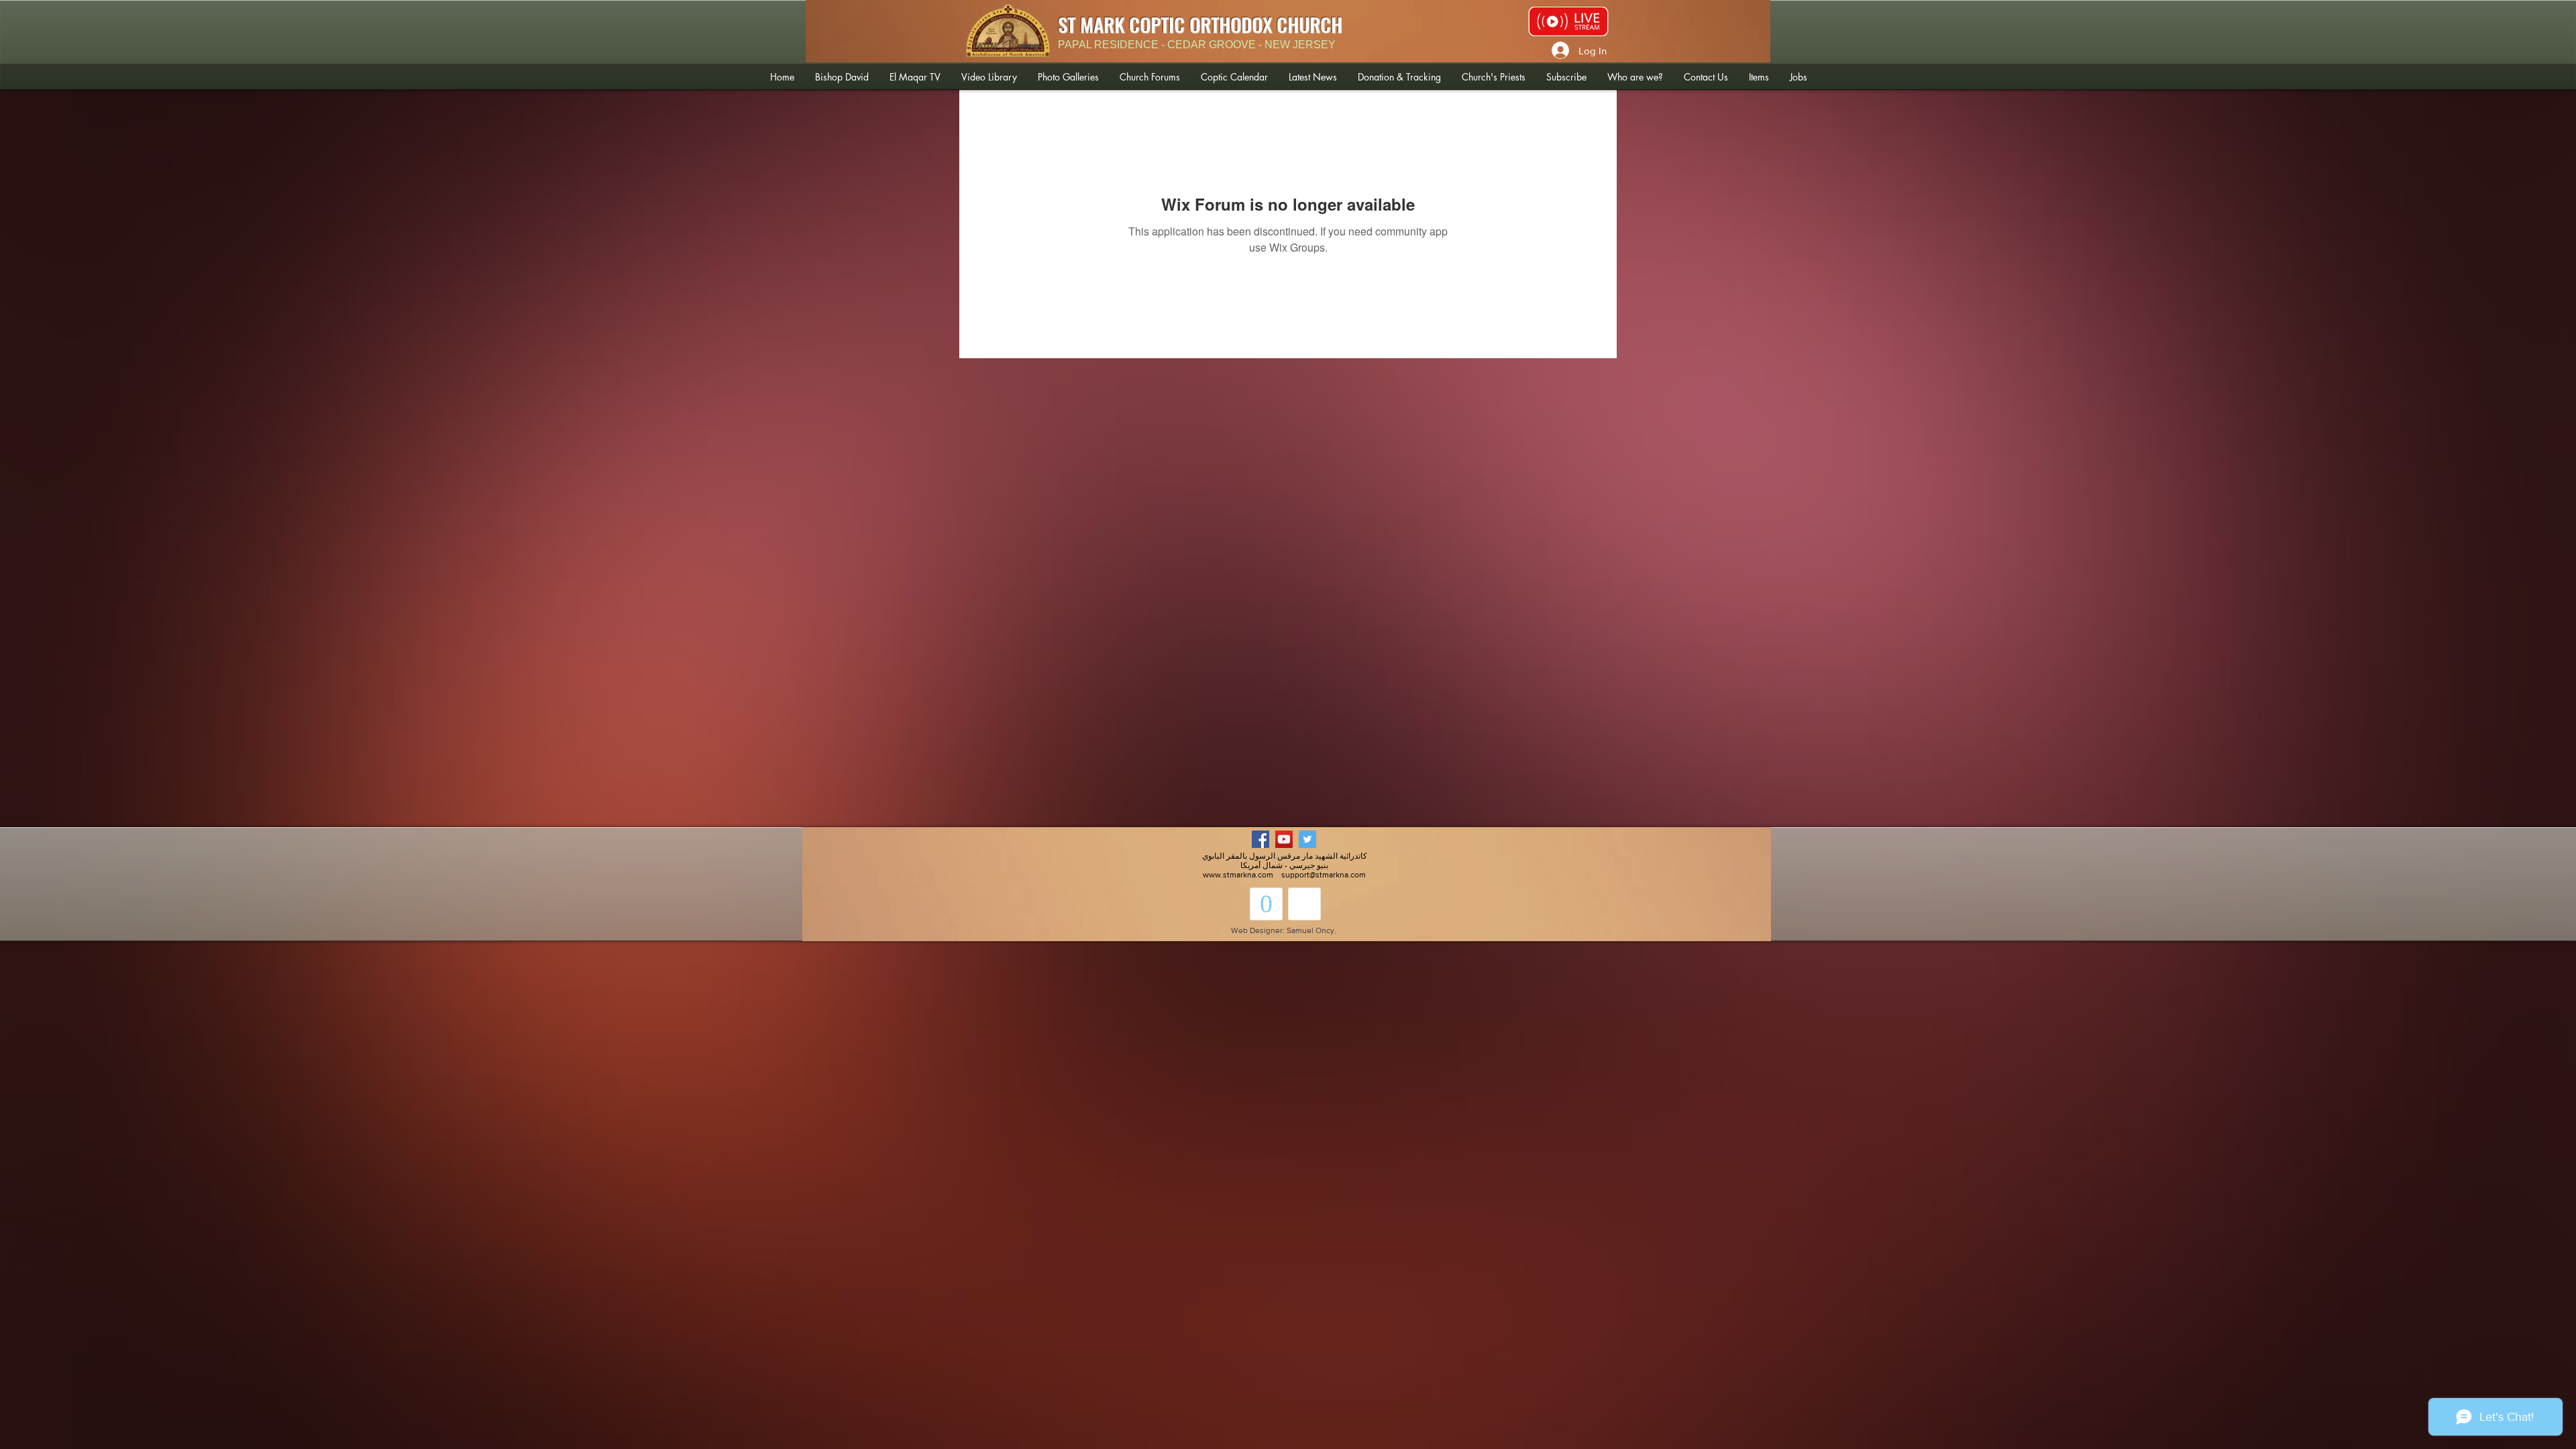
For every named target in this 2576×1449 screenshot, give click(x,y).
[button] (842, 77)
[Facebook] (1260, 839)
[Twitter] (1307, 839)
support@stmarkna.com (1324, 875)
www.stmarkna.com (1238, 875)
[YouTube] (1284, 839)
